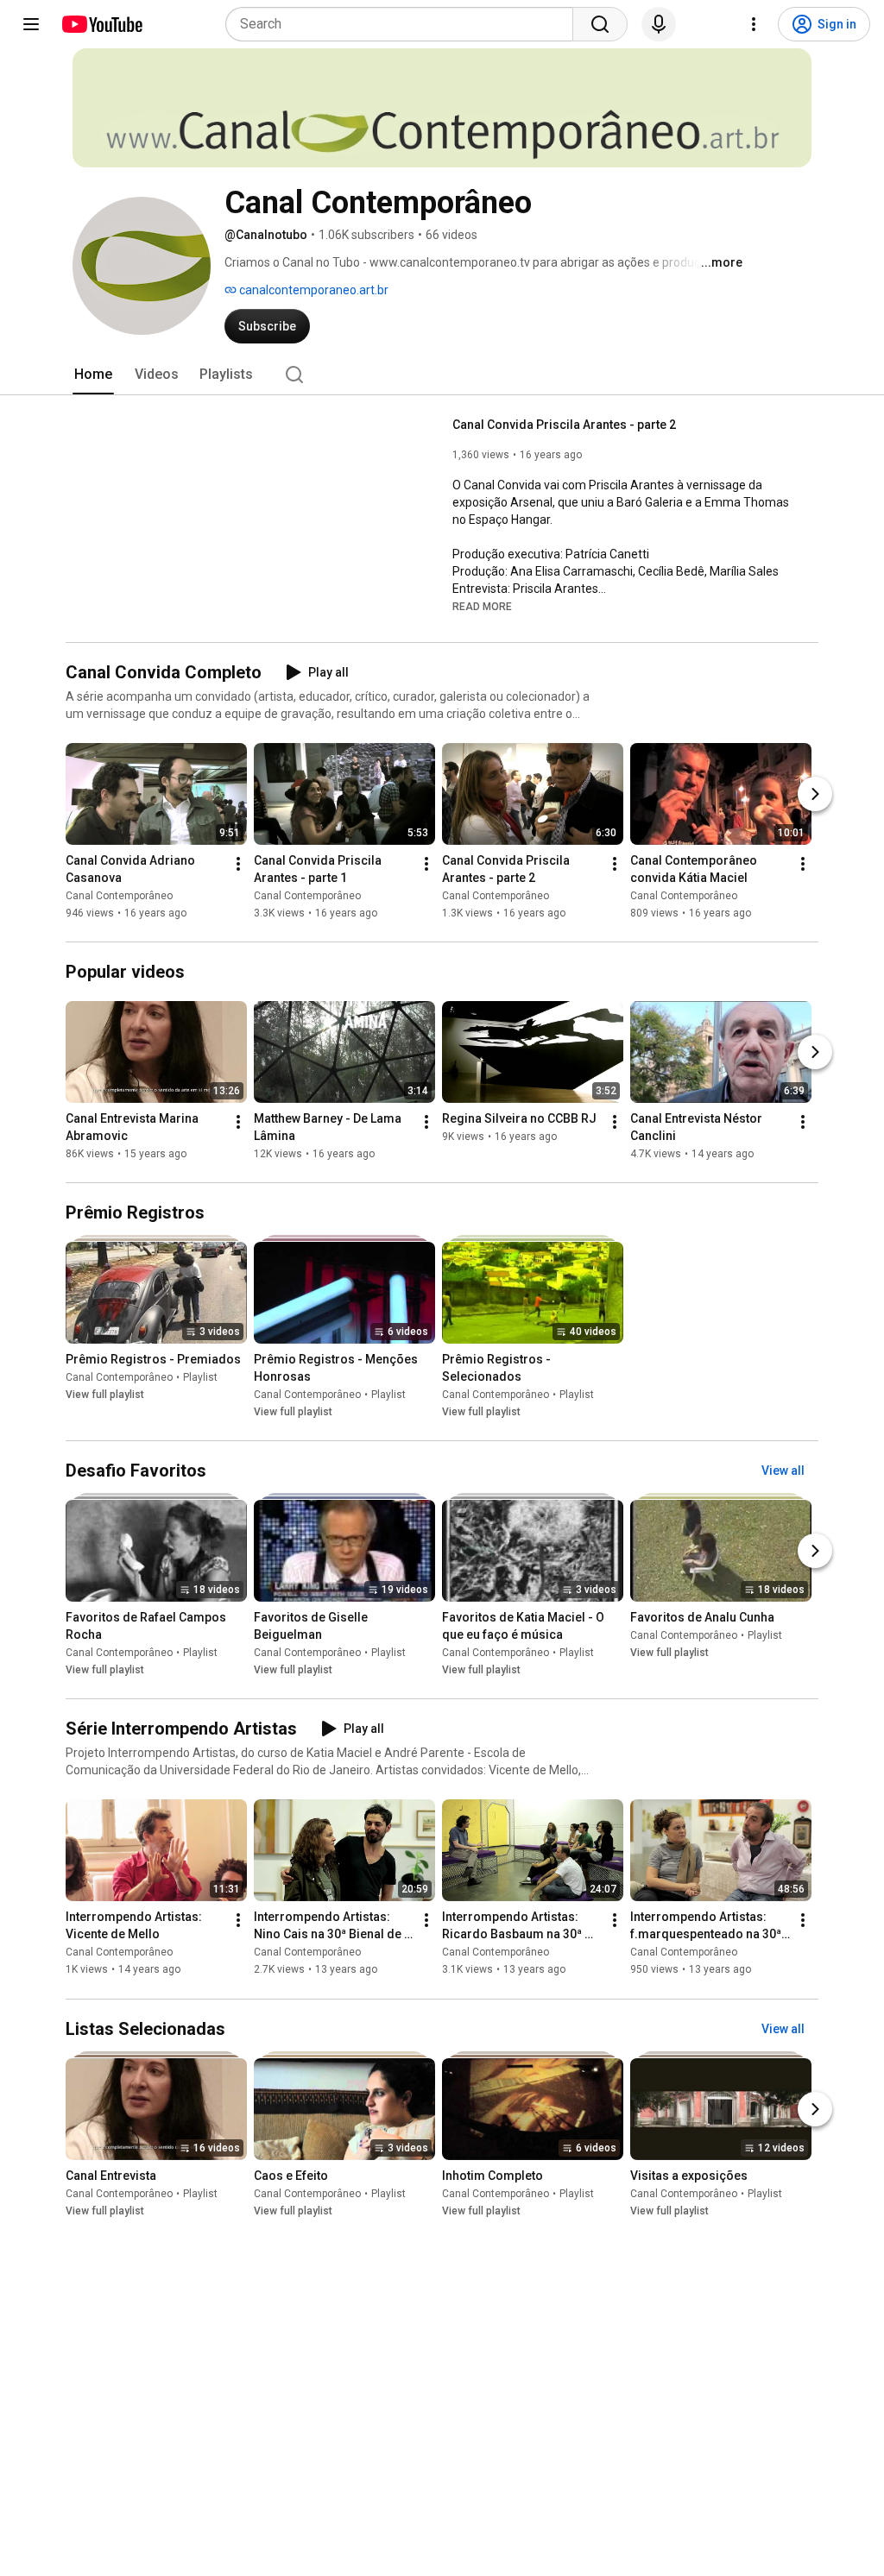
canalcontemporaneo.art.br (313, 290)
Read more (482, 607)
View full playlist (105, 1395)
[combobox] (404, 24)
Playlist (200, 1377)
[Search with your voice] (659, 24)
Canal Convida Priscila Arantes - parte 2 (564, 425)
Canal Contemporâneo (119, 896)
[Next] (815, 794)
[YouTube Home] (101, 24)
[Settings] (754, 24)
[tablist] (442, 375)
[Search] (600, 24)
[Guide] (31, 24)
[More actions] (238, 864)
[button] (482, 606)
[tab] (93, 375)
